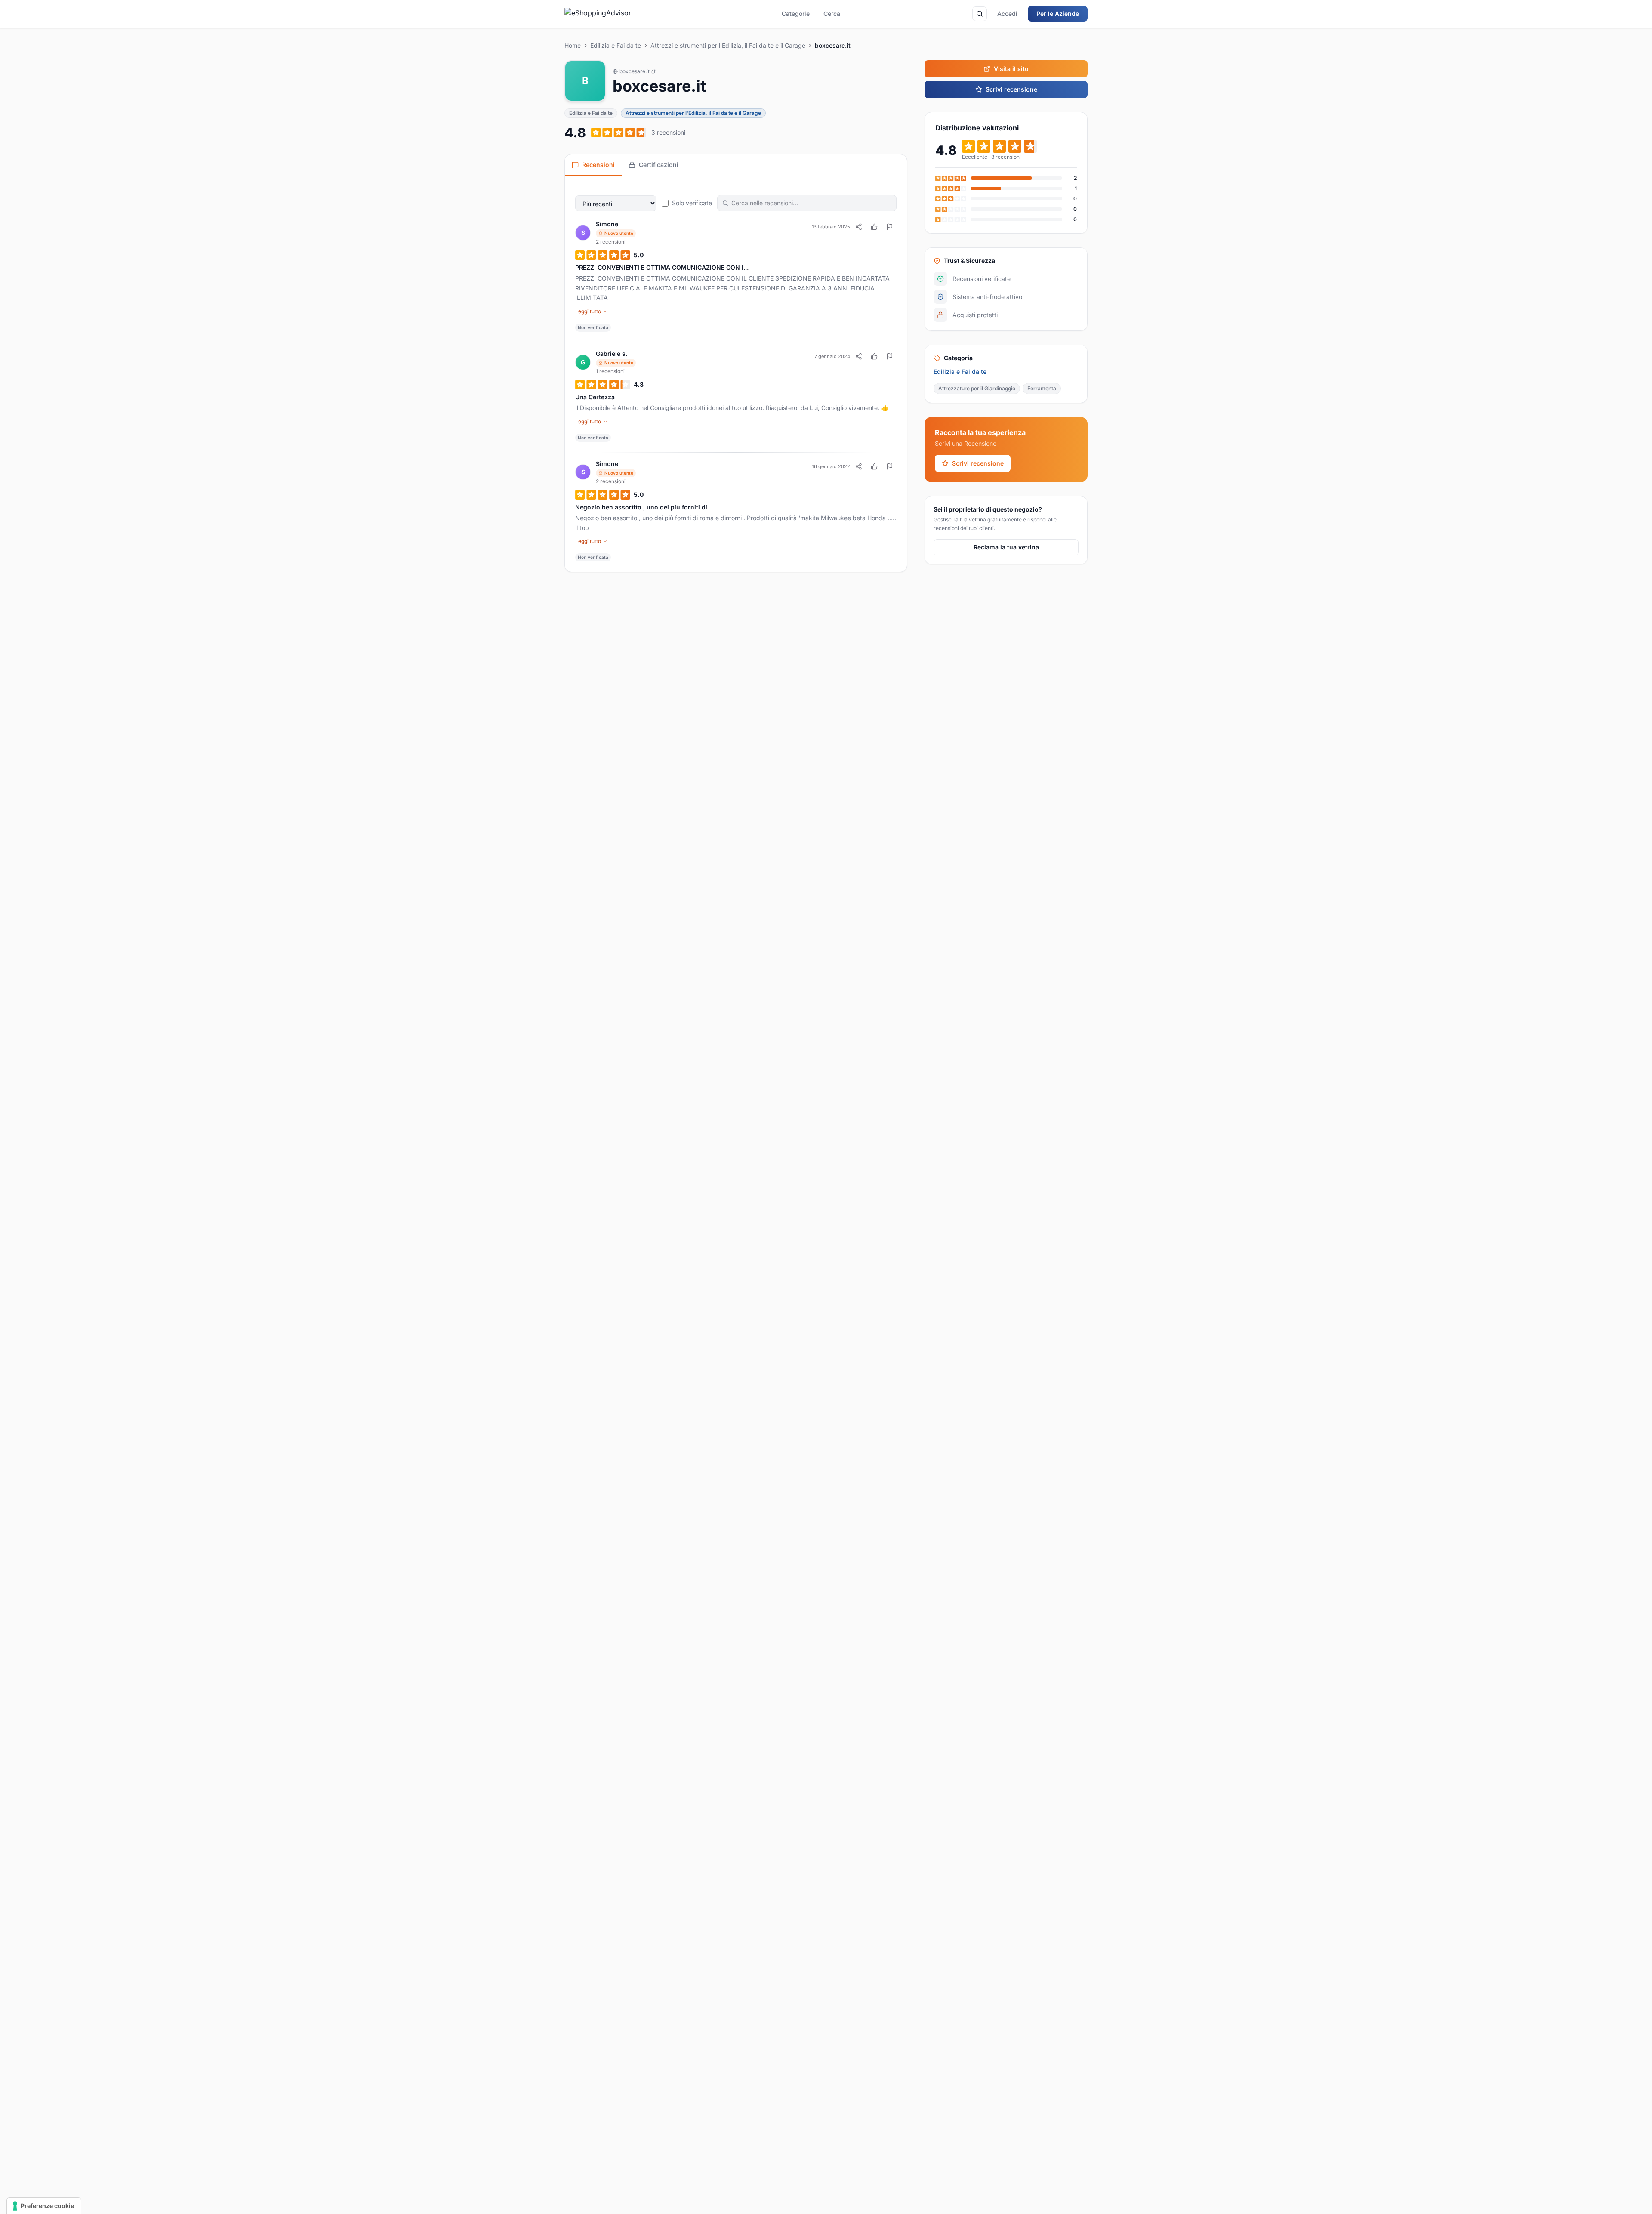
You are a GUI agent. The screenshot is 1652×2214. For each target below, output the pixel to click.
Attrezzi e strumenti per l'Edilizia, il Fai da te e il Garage (728, 45)
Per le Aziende (1058, 14)
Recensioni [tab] (598, 165)
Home (573, 45)
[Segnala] (890, 227)
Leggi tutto (588, 311)
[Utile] (874, 227)
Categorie (796, 14)
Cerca (832, 14)
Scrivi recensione (1011, 89)
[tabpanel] (736, 374)
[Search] (980, 14)
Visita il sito (1011, 69)
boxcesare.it (635, 71)
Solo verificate (692, 203)
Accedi (1007, 14)
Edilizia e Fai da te (616, 45)
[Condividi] (859, 227)
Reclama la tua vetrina (1006, 547)
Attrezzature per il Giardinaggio (977, 388)
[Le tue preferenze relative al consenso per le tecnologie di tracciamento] (44, 2206)
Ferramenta (1042, 388)
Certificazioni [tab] (659, 165)
